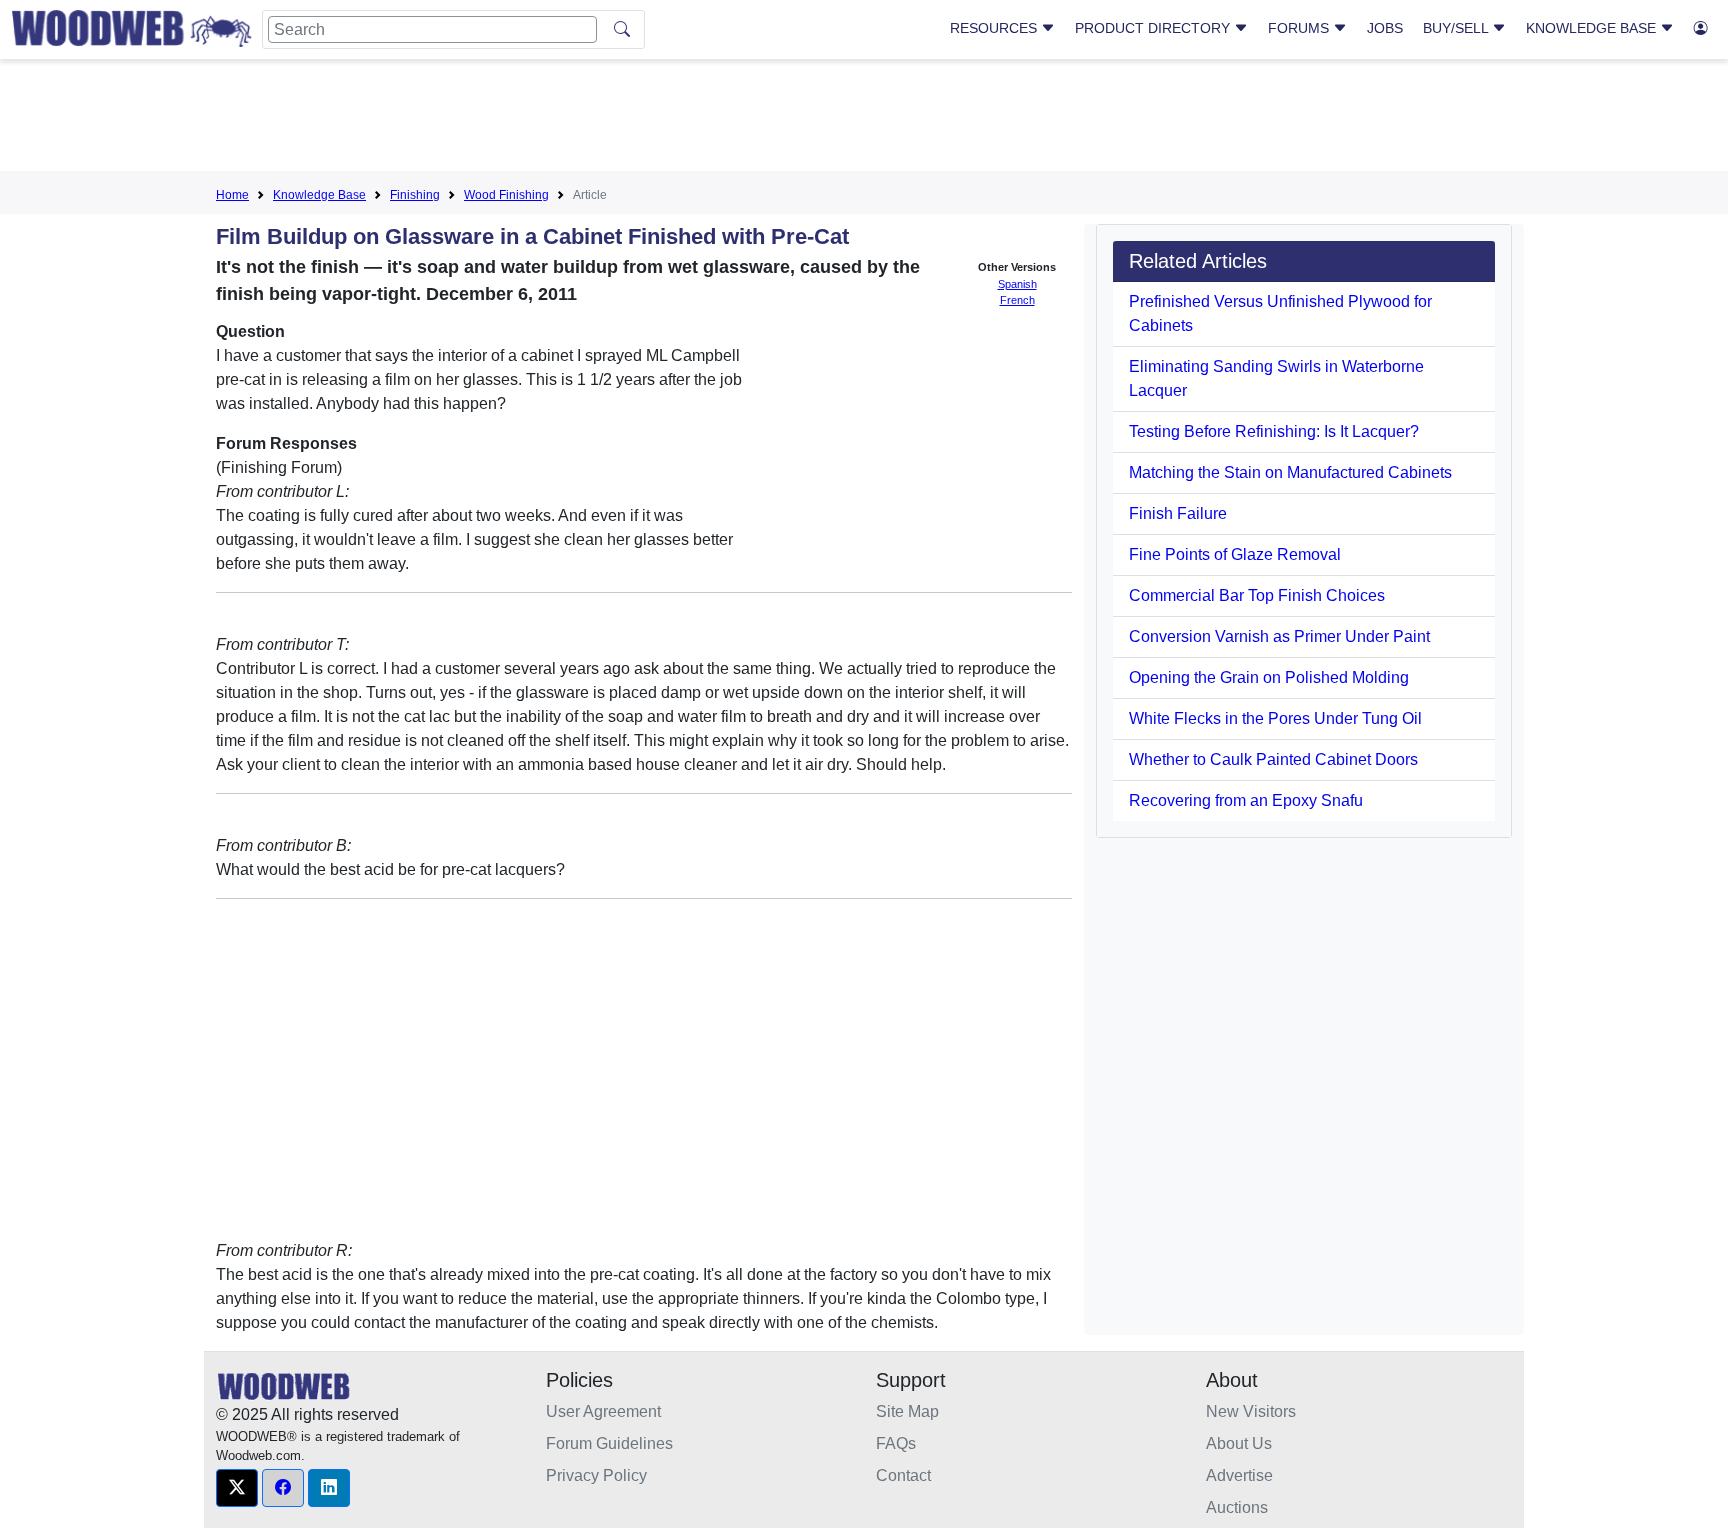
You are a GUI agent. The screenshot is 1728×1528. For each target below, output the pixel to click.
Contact (903, 1475)
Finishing (415, 195)
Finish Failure (1178, 513)
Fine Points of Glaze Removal (1235, 554)
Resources (995, 28)
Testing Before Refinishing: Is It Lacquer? (1274, 431)
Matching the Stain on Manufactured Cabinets (1290, 472)
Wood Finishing (506, 195)
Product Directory (1154, 28)
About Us (1239, 1443)
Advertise (1239, 1475)
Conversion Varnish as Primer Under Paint (1279, 636)
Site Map (907, 1411)
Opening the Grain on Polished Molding (1269, 677)
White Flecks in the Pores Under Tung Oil (1275, 718)
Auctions (1237, 1507)
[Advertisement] (864, 119)
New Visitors (1251, 1411)
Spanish (1017, 284)
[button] (237, 1488)
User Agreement (603, 1411)
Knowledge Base (1593, 28)
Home (232, 195)
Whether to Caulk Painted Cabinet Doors (1273, 759)
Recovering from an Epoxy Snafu (1246, 800)
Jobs (1385, 28)
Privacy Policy (596, 1475)
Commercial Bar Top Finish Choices (1257, 595)
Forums (1300, 28)
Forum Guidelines (609, 1443)
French (1017, 300)
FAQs (896, 1443)
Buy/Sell (1457, 28)
